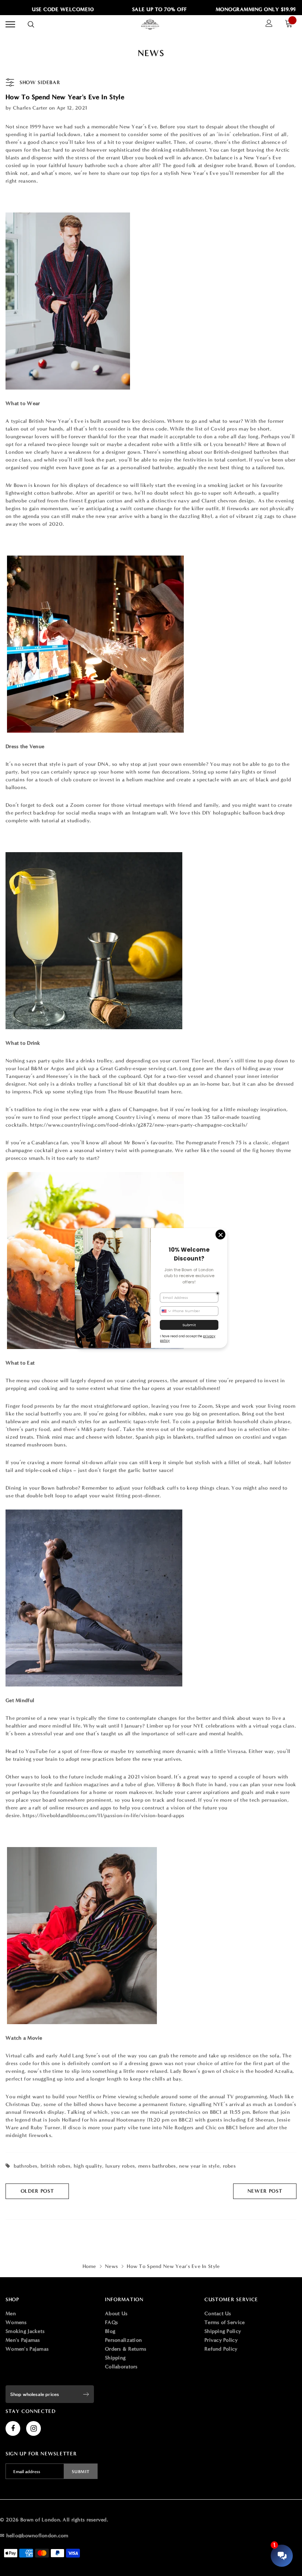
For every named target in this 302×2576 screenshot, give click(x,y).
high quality (88, 2166)
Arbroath (244, 493)
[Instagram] (34, 2428)
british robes (56, 2166)
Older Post (37, 2191)
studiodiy (78, 821)
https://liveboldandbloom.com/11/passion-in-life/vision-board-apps (103, 1816)
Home (89, 2266)
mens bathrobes (157, 2166)
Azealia (283, 2071)
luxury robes (120, 2166)
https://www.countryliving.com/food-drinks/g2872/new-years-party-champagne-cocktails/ (139, 1125)
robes (229, 2166)
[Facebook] (13, 2428)
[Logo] (150, 24)
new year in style (199, 2166)
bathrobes (26, 2166)
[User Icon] (269, 24)
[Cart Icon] (291, 25)
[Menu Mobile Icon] (10, 25)
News (111, 2266)
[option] (144, 10)
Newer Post (265, 2191)
